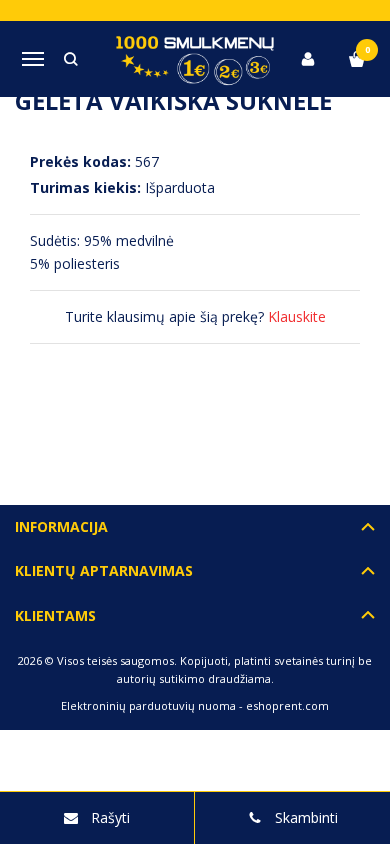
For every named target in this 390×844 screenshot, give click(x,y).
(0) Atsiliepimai (98, 409)
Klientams (55, 615)
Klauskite (297, 316)
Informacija (61, 526)
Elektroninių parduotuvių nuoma (148, 705)
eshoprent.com (287, 705)
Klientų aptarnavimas (104, 570)
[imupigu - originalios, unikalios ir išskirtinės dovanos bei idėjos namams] (195, 58)
